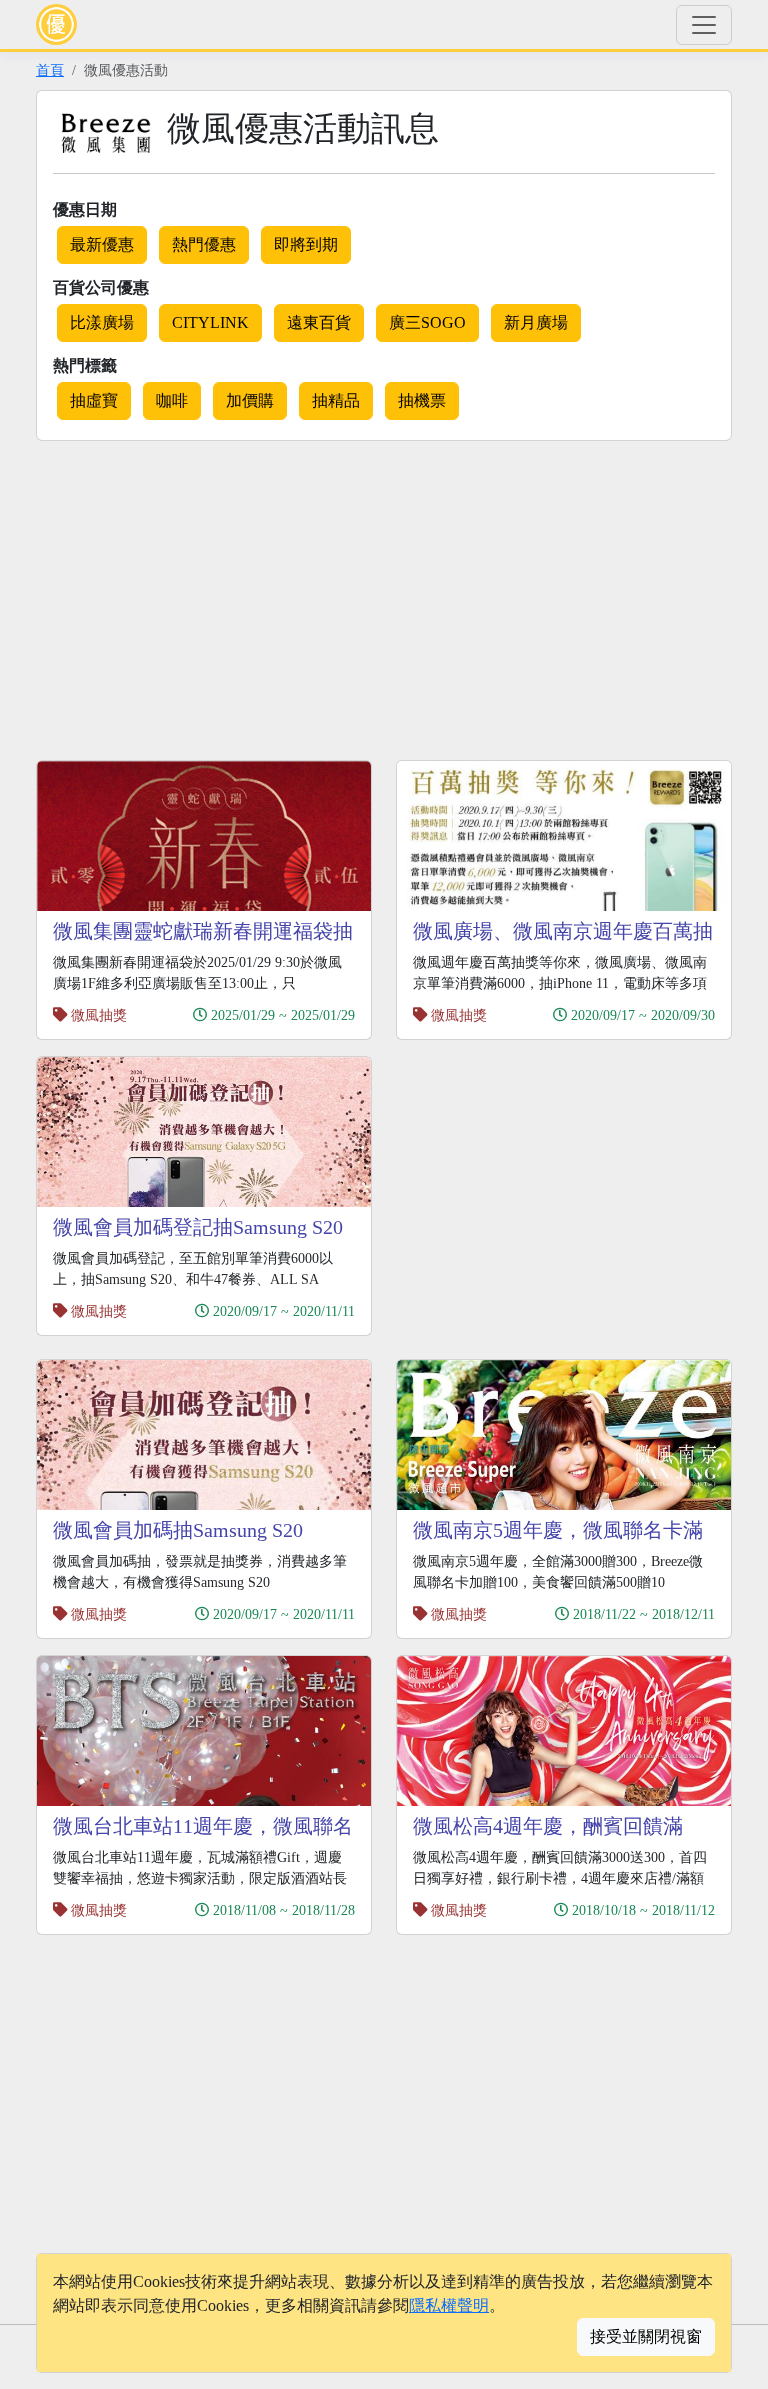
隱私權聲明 (449, 2305)
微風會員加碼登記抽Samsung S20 (198, 1227)
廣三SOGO (427, 322)
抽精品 (336, 400)
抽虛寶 (94, 400)
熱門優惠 (204, 244)
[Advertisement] (204, 597)
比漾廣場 (102, 322)
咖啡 (172, 400)
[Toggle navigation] (704, 25)
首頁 (50, 70)
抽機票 (422, 400)
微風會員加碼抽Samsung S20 (178, 1530)
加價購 (250, 400)
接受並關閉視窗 (646, 2336)
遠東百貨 (319, 322)
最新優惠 (102, 244)
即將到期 (306, 244)
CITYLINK (210, 322)
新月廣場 (536, 322)
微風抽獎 (99, 1015)
